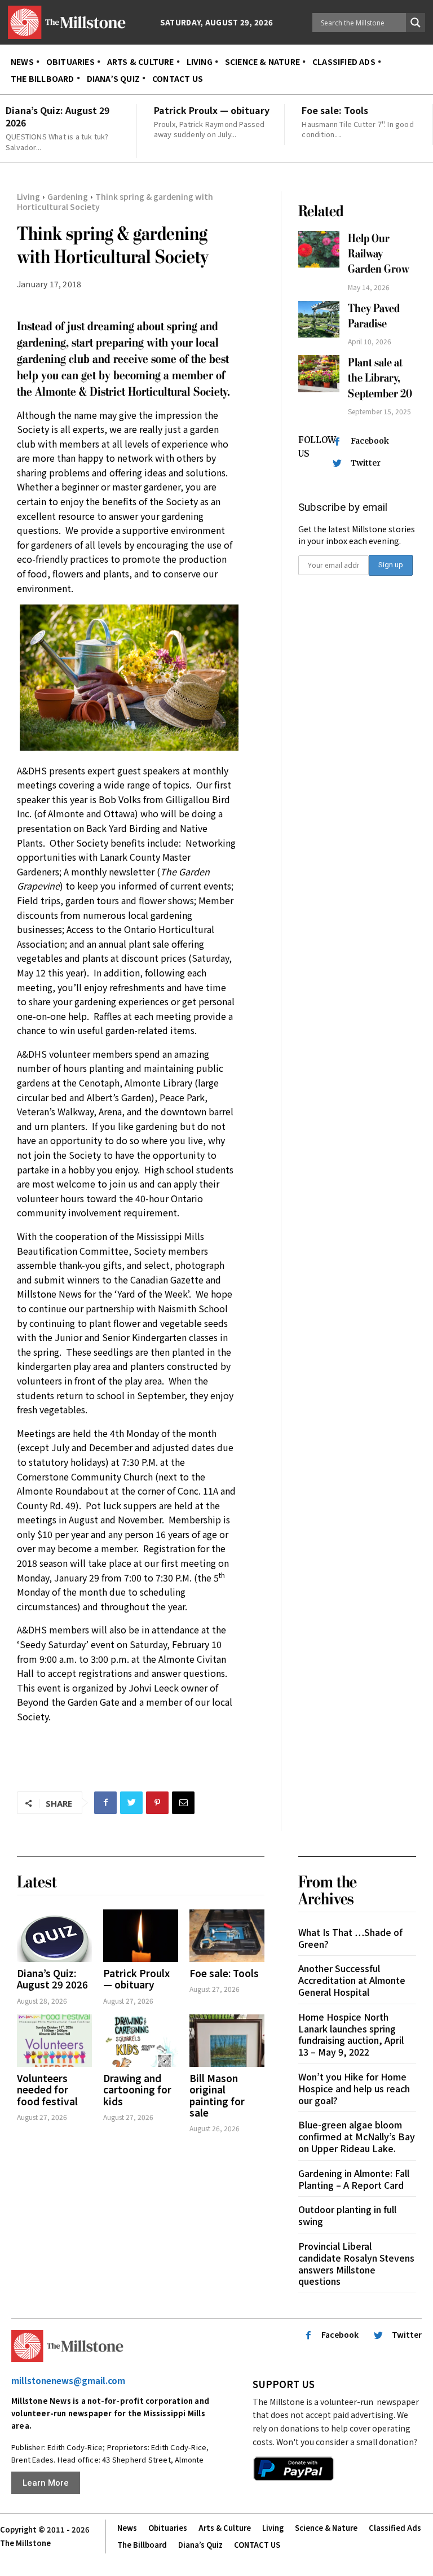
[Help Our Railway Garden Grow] (319, 249)
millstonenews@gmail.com (68, 2380)
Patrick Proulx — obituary (212, 110)
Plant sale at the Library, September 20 (380, 378)
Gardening (68, 196)
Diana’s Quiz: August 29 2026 (58, 116)
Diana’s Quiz (200, 2545)
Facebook (370, 441)
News (127, 2528)
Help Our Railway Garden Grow (380, 254)
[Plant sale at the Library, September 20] (319, 374)
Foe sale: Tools (335, 110)
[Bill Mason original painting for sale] (227, 2041)
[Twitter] (131, 1803)
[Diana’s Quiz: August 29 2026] (54, 1936)
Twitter (366, 463)
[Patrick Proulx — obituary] (141, 1936)
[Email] (183, 1803)
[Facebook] (105, 1803)
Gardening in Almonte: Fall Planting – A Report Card (354, 2179)
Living (28, 196)
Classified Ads (395, 2528)
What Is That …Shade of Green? (350, 1938)
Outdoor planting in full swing (347, 2215)
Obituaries (168, 2528)
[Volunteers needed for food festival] (54, 2041)
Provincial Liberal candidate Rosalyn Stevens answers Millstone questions (356, 2263)
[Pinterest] (157, 1803)
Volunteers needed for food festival (47, 2089)
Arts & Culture (225, 2528)
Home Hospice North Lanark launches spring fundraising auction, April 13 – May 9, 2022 (351, 2034)
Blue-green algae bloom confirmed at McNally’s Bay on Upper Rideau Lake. (357, 2136)
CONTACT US (257, 2545)
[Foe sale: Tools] (227, 1936)
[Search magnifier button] (416, 23)
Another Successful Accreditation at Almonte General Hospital (352, 1980)
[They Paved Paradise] (319, 319)
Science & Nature (326, 2528)
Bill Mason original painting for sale (217, 2095)
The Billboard (142, 2545)
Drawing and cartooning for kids (137, 2089)
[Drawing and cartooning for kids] (141, 2041)
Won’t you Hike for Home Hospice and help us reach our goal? (354, 2088)
